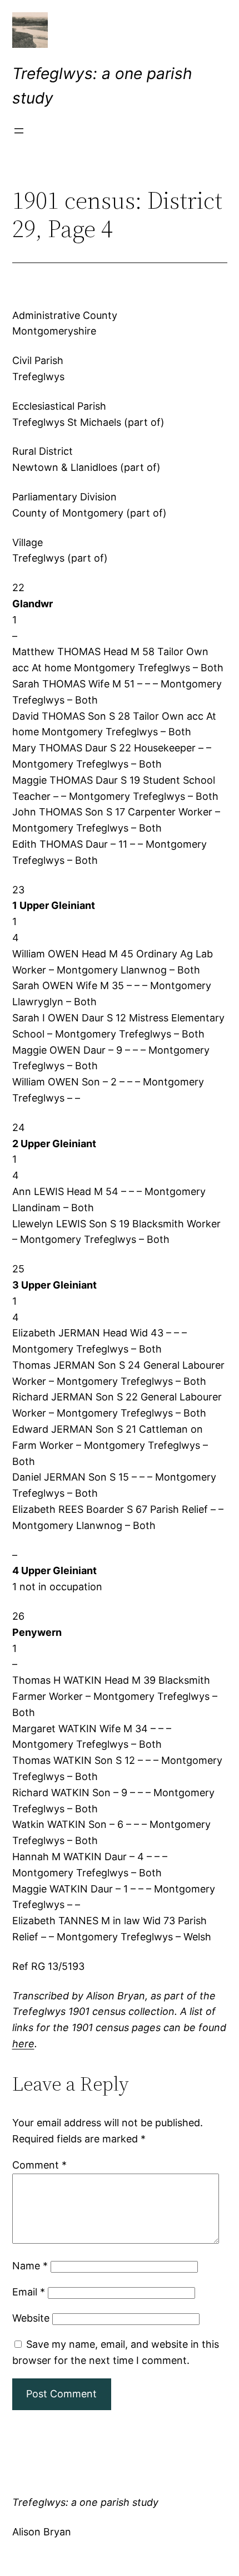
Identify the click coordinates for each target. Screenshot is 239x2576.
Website (31, 2318)
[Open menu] (19, 131)
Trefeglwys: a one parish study (85, 2502)
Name (30, 2266)
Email (29, 2292)
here (23, 2044)
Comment (39, 2165)
